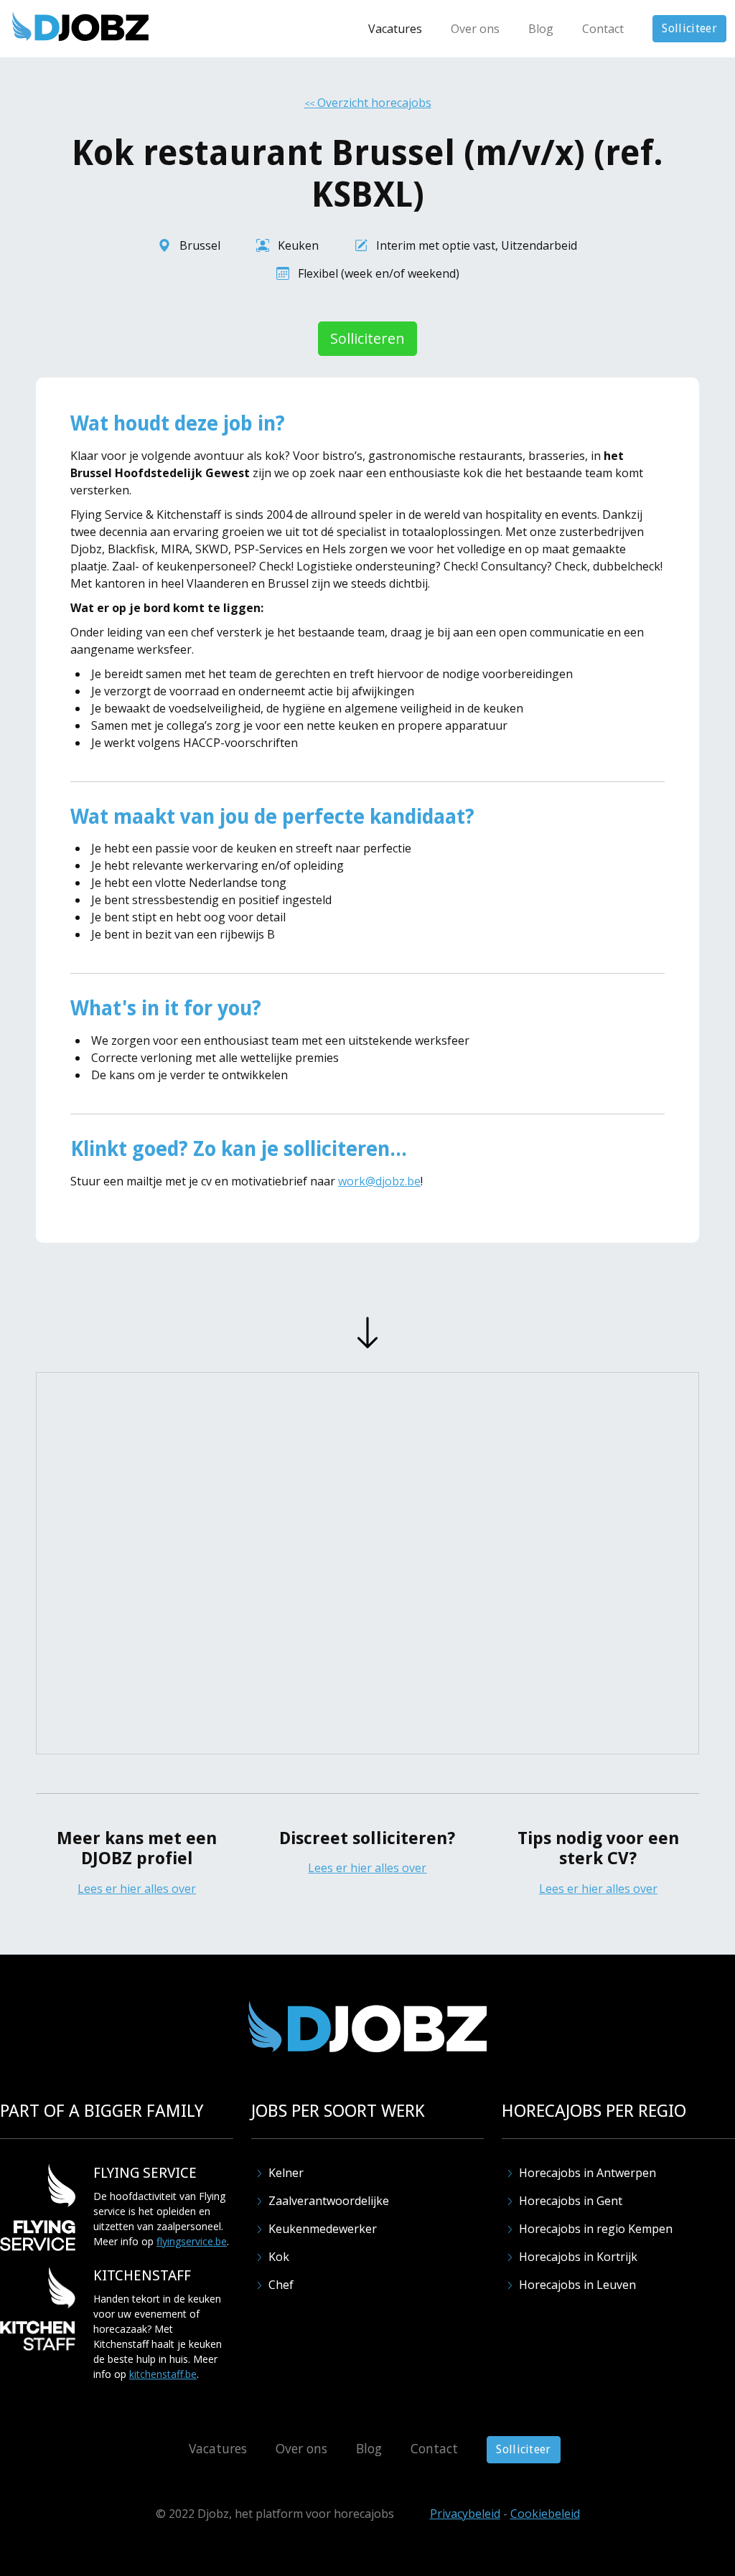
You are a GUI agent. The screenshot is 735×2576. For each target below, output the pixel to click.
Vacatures (395, 29)
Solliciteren (367, 338)
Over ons (475, 29)
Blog (541, 29)
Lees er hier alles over (137, 1889)
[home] (80, 26)
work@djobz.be (379, 1181)
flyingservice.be (192, 2241)
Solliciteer (689, 28)
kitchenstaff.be (163, 2374)
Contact (603, 29)
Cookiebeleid (545, 2514)
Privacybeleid (465, 2514)
